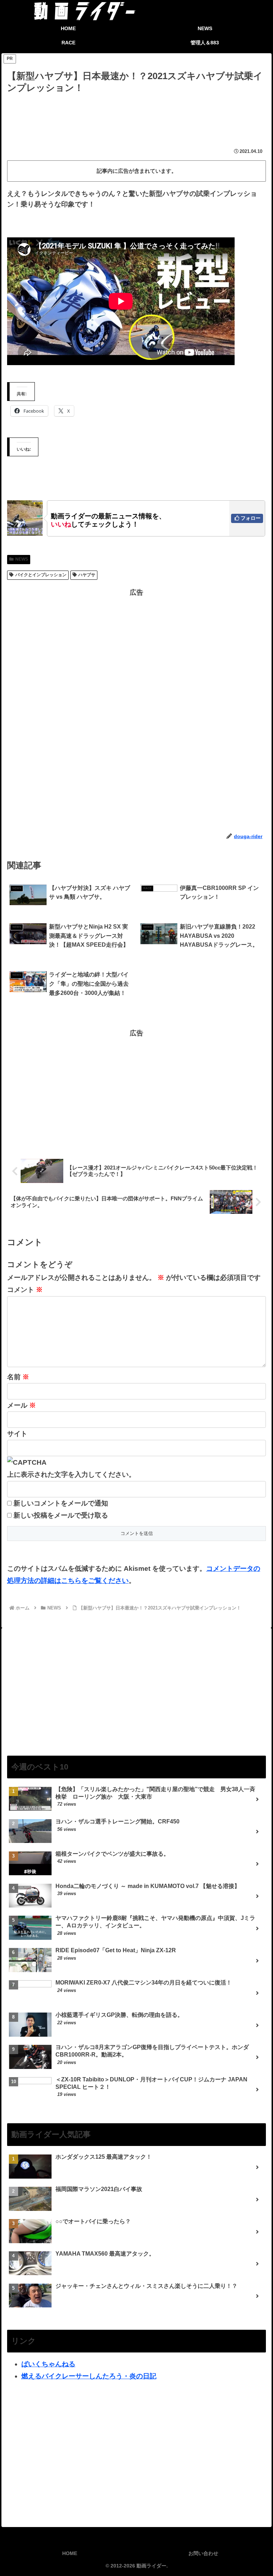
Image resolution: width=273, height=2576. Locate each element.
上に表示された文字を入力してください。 (71, 1474)
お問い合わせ (203, 2553)
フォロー (251, 518)
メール (22, 1405)
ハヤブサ (87, 575)
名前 (18, 1377)
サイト (17, 1434)
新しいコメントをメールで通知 (61, 1503)
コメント (25, 1290)
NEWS (22, 559)
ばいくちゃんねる (48, 2364)
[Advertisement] (136, 115)
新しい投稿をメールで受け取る (61, 1515)
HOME (70, 2553)
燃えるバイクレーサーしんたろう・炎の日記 (89, 2376)
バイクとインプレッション (41, 575)
